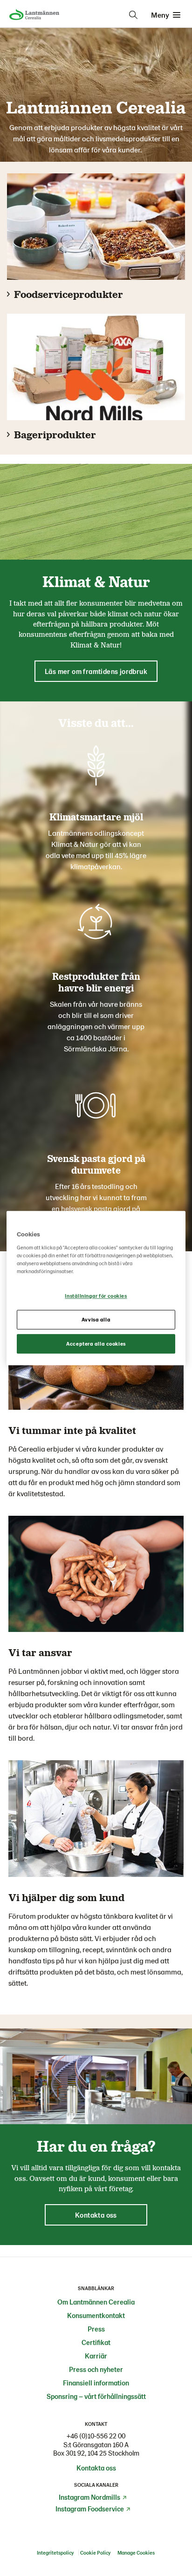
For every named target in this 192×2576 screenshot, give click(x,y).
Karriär (96, 2356)
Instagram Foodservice (90, 2509)
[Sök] (133, 15)
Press (96, 2329)
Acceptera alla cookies (96, 1344)
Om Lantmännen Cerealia (96, 2302)
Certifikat (96, 2342)
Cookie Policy (96, 2553)
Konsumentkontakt (96, 2315)
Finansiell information (96, 2383)
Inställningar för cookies (96, 1296)
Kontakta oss (96, 2468)
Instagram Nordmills (89, 2497)
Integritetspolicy (55, 2553)
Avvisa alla (96, 1319)
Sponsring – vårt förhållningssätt (96, 2396)
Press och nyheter (96, 2369)
